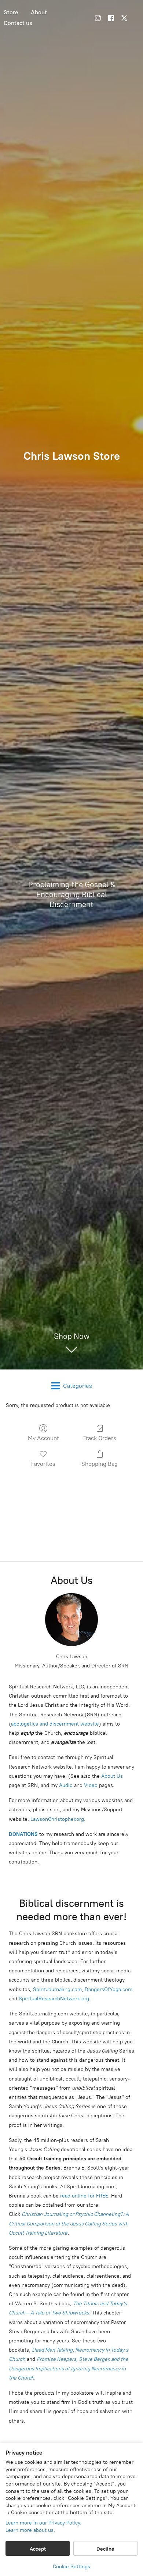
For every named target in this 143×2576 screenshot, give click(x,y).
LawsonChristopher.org (57, 1819)
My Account (43, 1438)
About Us (112, 1776)
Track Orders (100, 1438)
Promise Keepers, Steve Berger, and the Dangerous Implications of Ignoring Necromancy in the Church (69, 2368)
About (39, 12)
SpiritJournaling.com (57, 1989)
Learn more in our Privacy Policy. (43, 2523)
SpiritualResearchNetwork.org (54, 1999)
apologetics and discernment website (55, 1724)
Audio (66, 1785)
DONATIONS (23, 1834)
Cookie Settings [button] (71, 2567)
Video (91, 1785)
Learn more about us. (30, 2530)
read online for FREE (84, 2196)
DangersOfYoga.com (109, 1989)
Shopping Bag (100, 1464)
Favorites (43, 1464)
